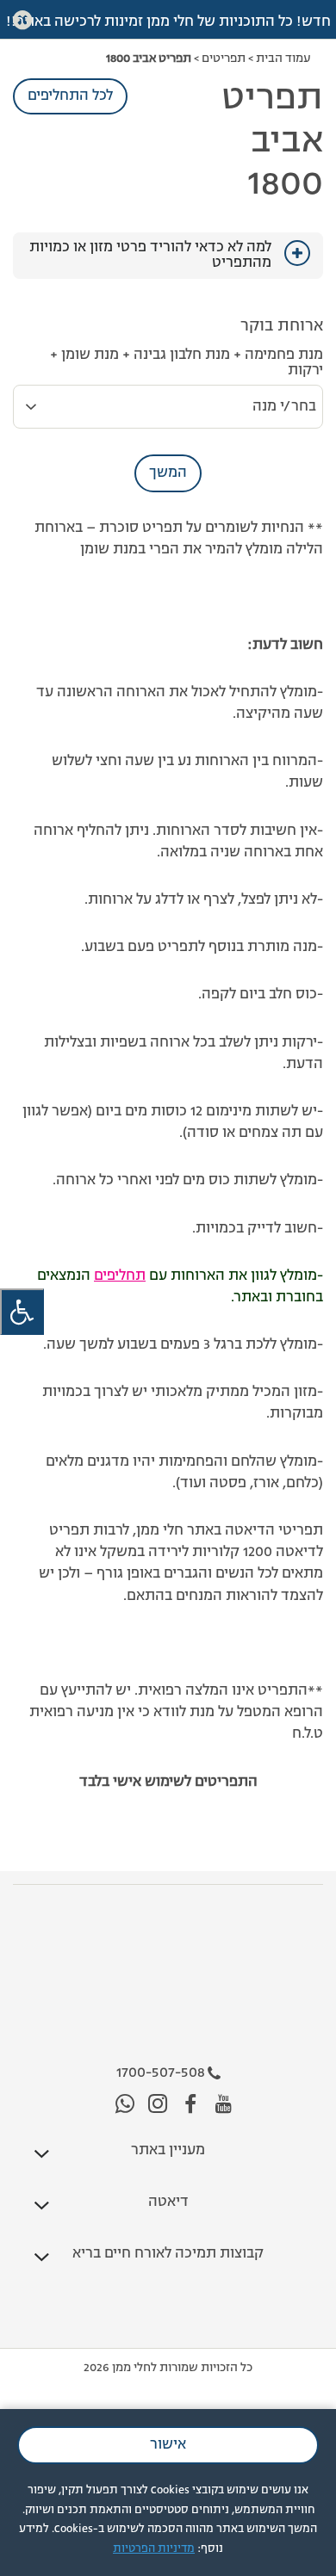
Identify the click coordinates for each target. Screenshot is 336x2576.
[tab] (168, 256)
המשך (168, 473)
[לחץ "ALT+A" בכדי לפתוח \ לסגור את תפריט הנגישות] (22, 1312)
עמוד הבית (283, 59)
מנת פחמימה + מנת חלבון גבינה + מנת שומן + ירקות (187, 363)
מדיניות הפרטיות (154, 2549)
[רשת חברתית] (224, 2105)
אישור (168, 2445)
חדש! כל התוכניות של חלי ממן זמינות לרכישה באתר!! (168, 22)
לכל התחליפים (70, 96)
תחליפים (120, 1276)
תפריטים (224, 59)
